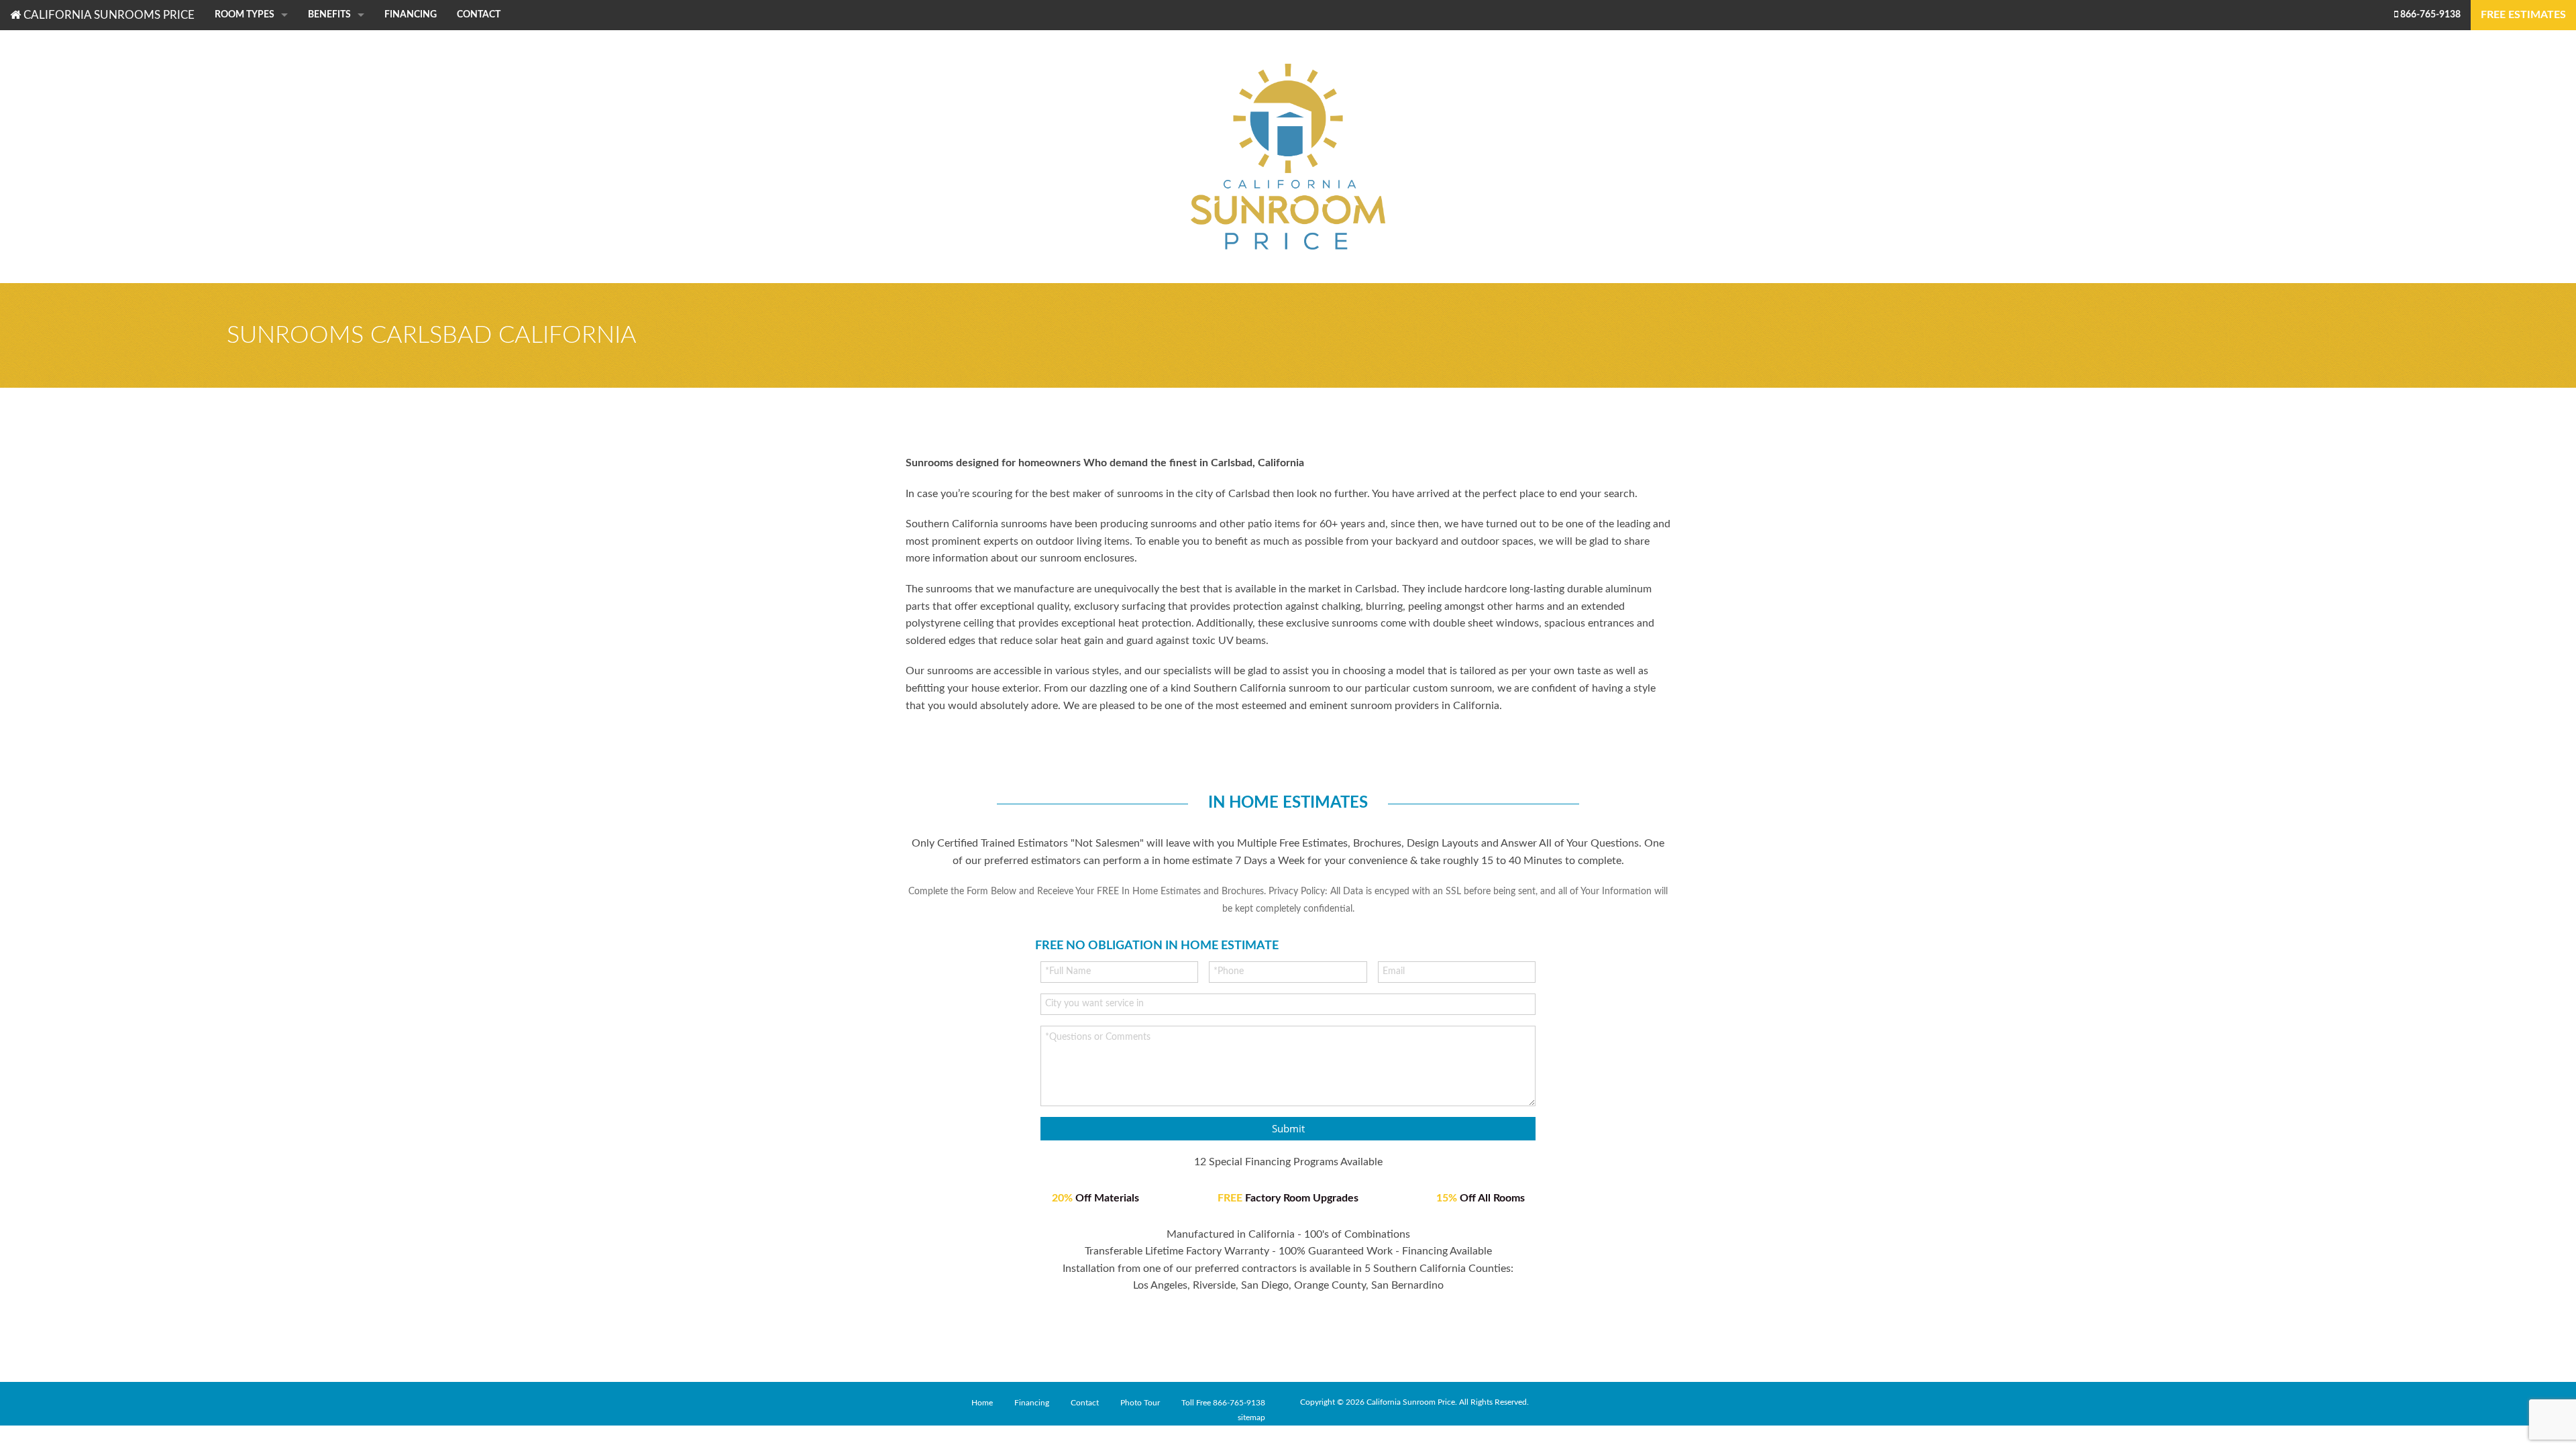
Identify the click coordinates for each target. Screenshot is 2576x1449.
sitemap (1251, 1417)
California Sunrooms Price (108, 15)
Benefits (329, 15)
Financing (411, 15)
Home (982, 1403)
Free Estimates (2523, 15)
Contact (479, 15)
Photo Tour (1140, 1403)
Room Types (245, 15)
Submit (1288, 1128)
